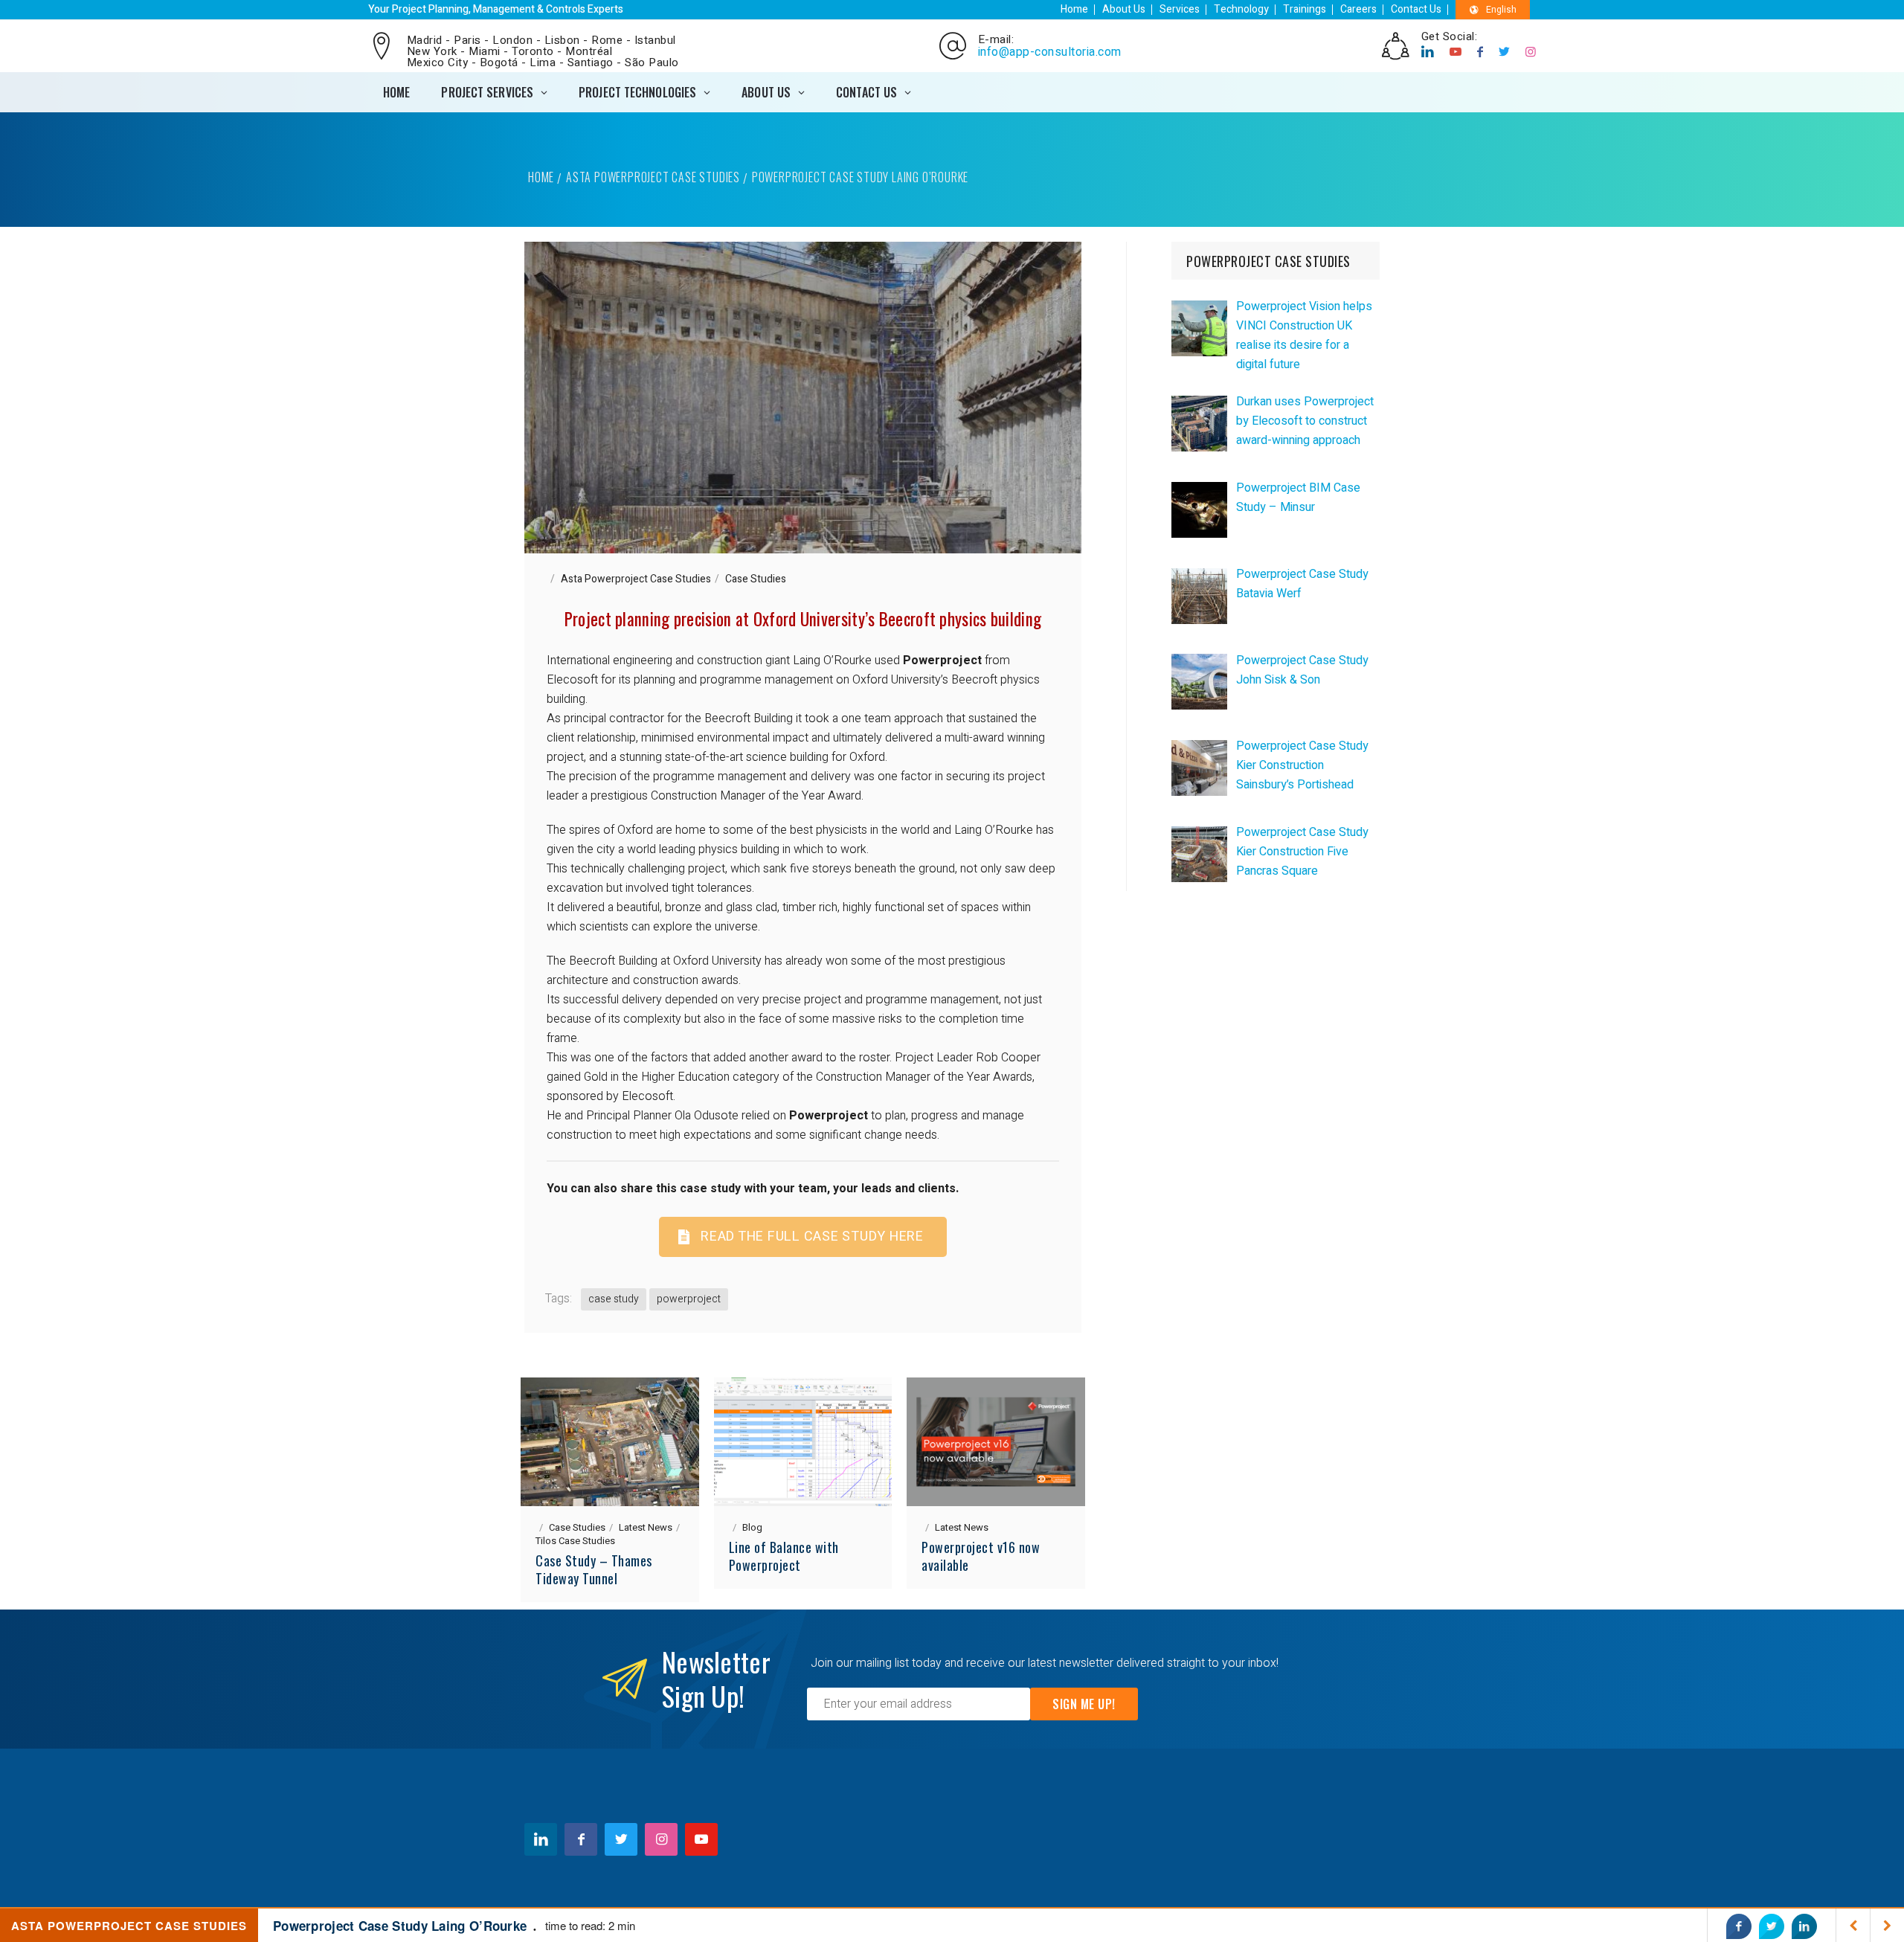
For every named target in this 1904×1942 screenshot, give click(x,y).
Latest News (646, 1527)
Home (1074, 9)
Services (1180, 9)
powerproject (689, 1299)
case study (614, 1299)
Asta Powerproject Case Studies (653, 177)
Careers (1358, 9)
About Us (1124, 9)
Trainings (1305, 9)
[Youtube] (1456, 52)
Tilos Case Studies (575, 1541)
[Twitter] (1505, 52)
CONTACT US (866, 92)
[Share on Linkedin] (1804, 1926)
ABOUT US (766, 92)
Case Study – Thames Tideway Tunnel (594, 1569)
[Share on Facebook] (1739, 1926)
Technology (1241, 9)
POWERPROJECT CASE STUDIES (1268, 261)
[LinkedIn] (1428, 52)
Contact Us (1416, 9)
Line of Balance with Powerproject (784, 1556)
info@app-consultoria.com (1050, 52)
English (1501, 10)
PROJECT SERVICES (487, 92)
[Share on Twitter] (1772, 1926)
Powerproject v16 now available (981, 1556)
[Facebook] (1480, 52)
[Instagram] (1531, 52)
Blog (752, 1527)
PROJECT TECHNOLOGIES (637, 92)
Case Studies (756, 579)
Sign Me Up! (1084, 1704)
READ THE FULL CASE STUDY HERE (812, 1237)
